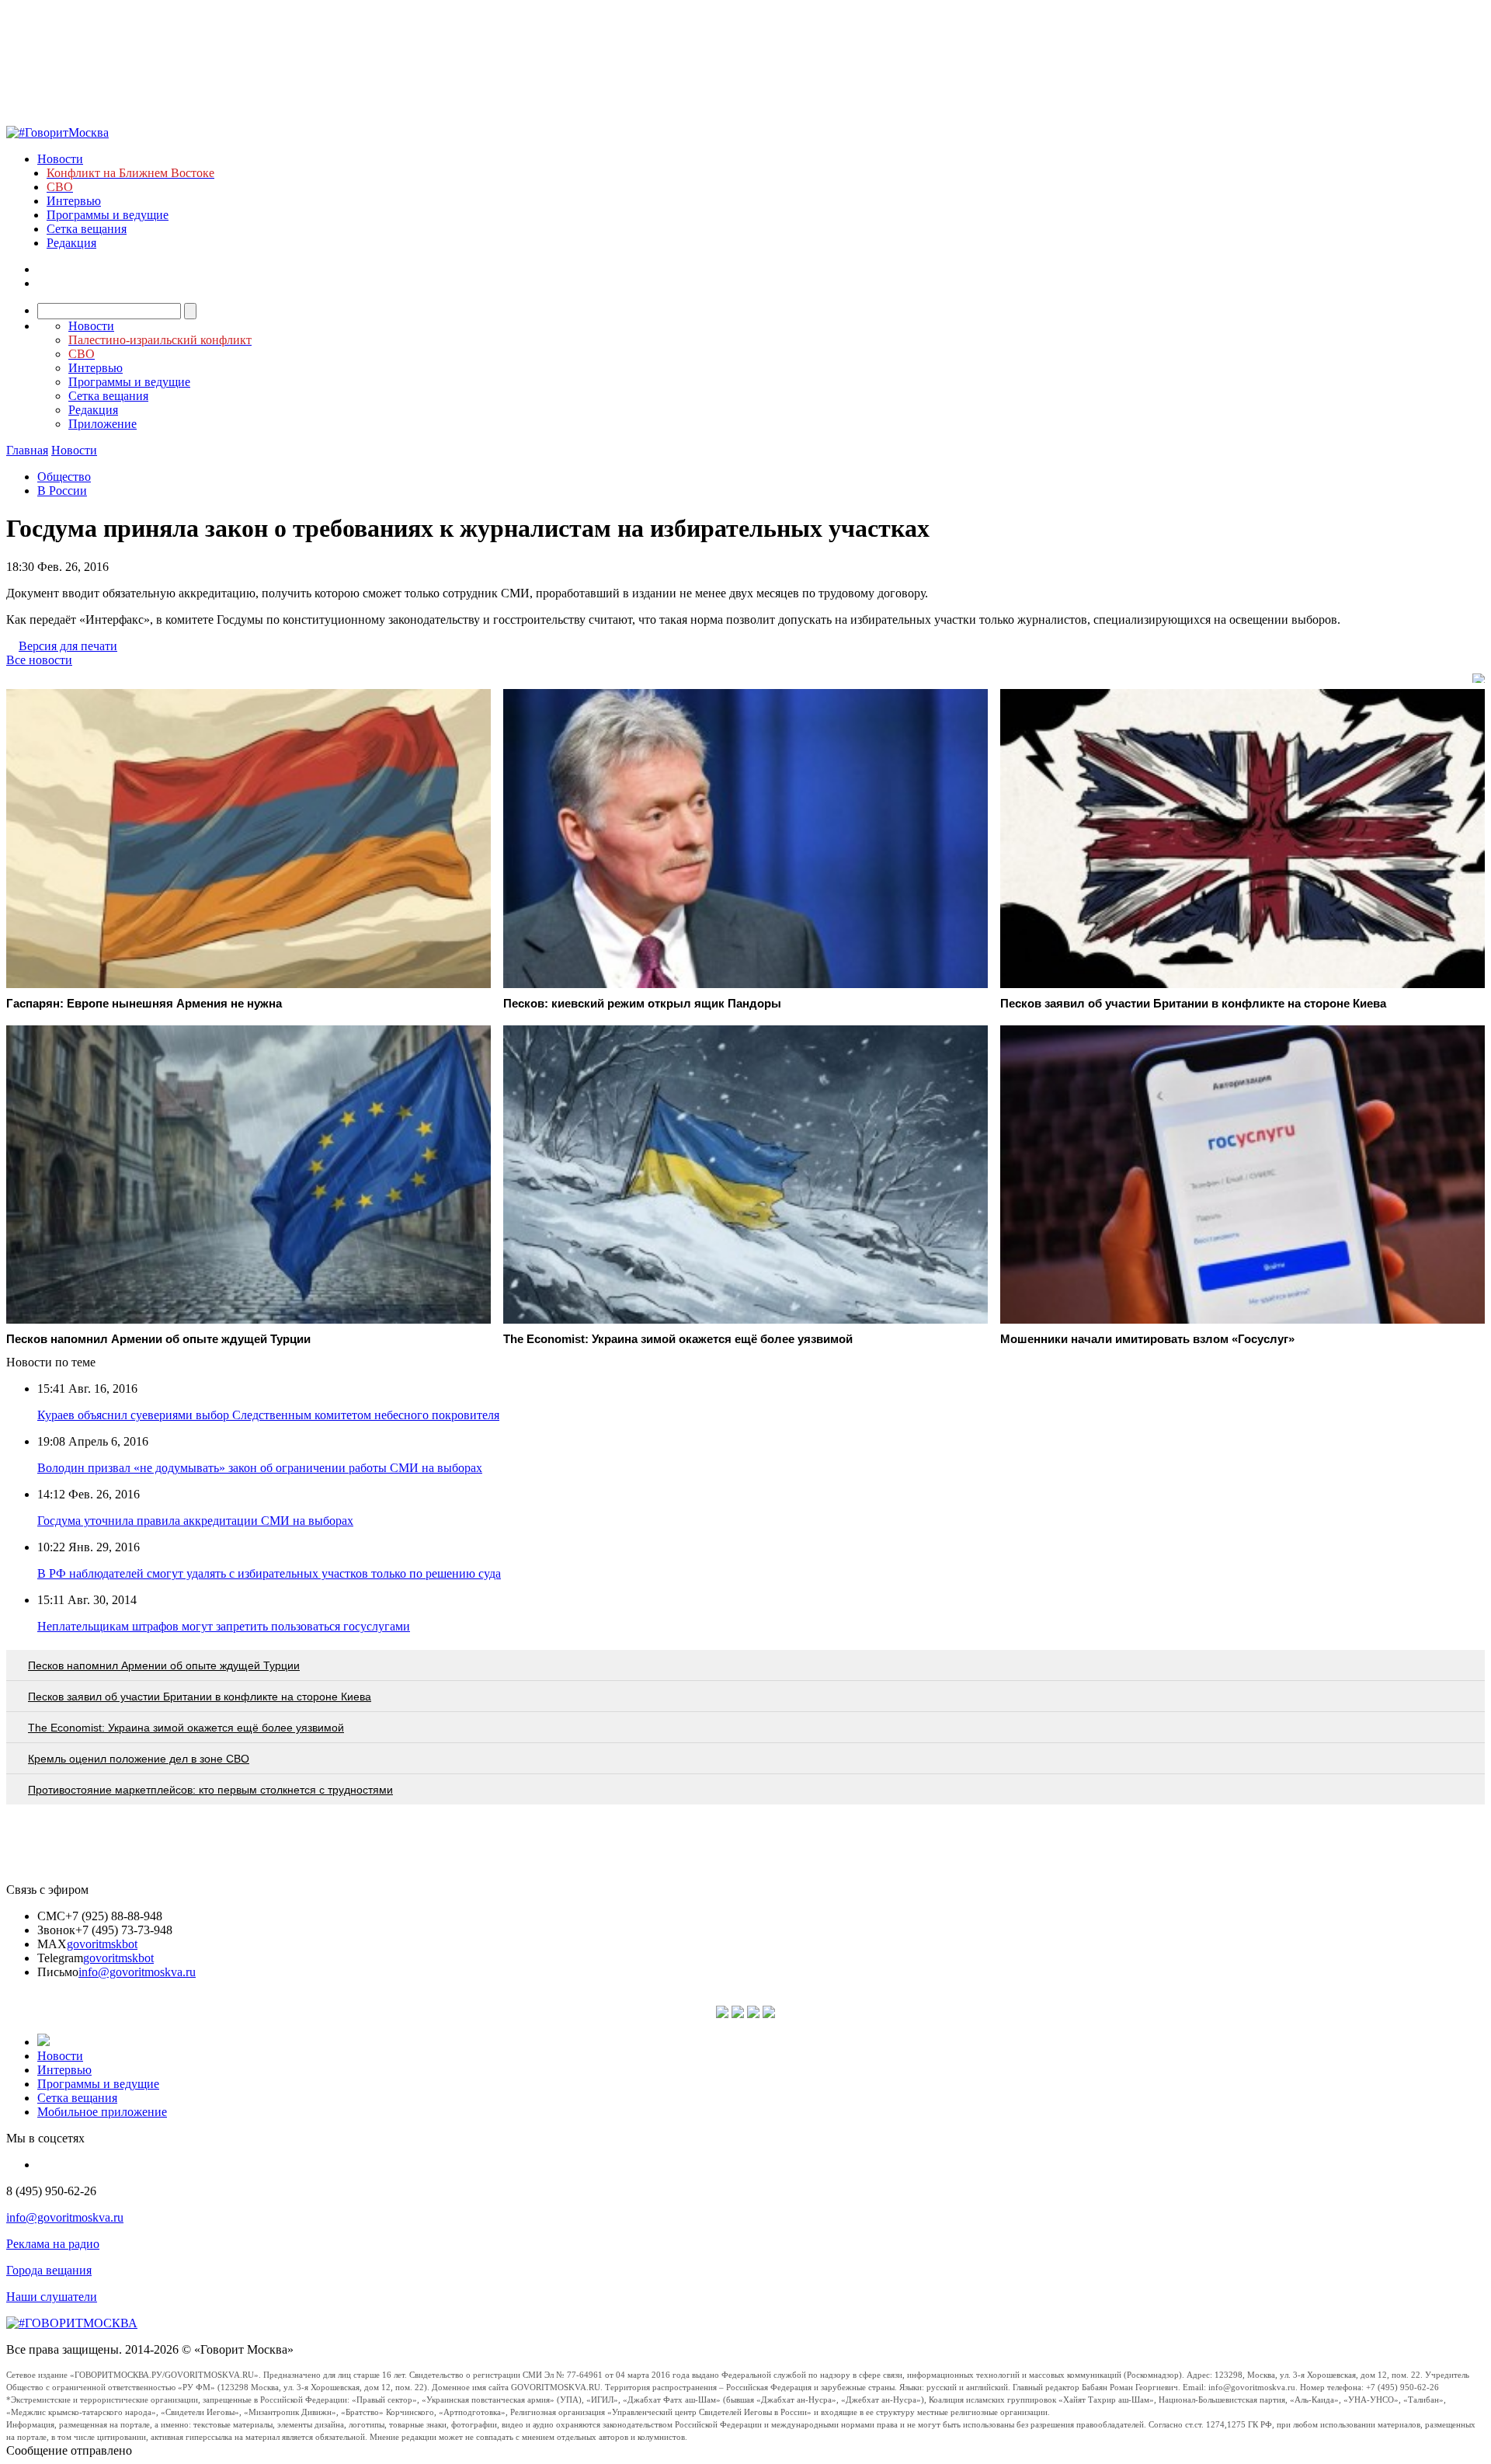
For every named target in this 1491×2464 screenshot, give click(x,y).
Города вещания (49, 2270)
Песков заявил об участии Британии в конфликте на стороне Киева (200, 1697)
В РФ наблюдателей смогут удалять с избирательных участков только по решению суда (269, 1573)
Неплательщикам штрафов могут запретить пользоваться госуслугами (224, 1626)
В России (62, 491)
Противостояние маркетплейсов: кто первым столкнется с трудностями (210, 1790)
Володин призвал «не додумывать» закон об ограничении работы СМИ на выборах (260, 1468)
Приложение (103, 424)
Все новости (39, 660)
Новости (60, 159)
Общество (64, 477)
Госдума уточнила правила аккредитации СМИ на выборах (195, 1521)
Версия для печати (68, 646)
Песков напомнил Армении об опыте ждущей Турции (164, 1665)
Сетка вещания (87, 229)
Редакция (71, 243)
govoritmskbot (102, 1944)
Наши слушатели (52, 2297)
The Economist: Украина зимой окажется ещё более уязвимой (186, 1728)
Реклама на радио (53, 2244)
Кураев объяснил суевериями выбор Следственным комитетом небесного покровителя (268, 1415)
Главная (27, 450)
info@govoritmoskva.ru (137, 1972)
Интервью (74, 201)
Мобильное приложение (102, 2112)
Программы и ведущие (108, 215)
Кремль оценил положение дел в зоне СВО (139, 1759)
